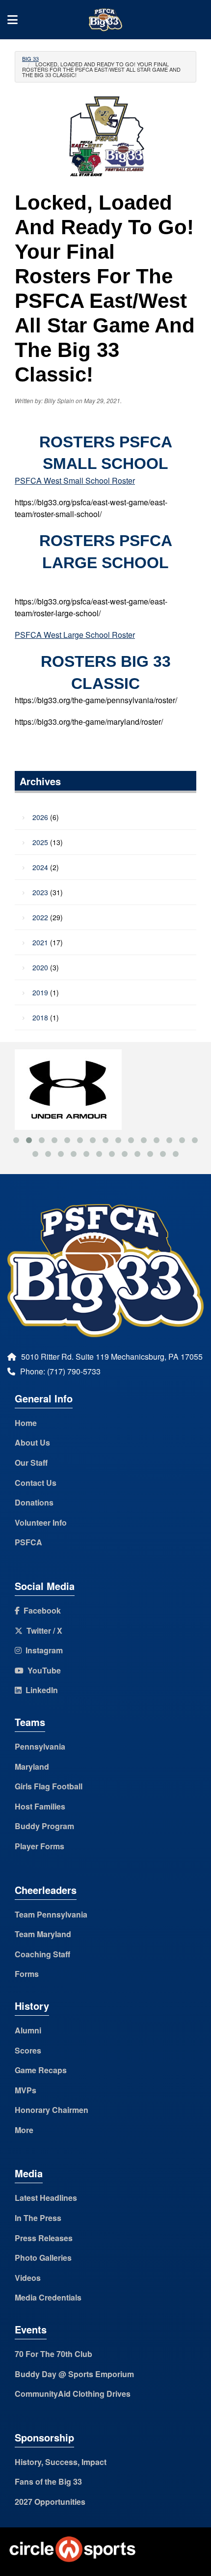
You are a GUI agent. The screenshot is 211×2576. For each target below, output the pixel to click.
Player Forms (40, 1846)
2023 (40, 892)
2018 (40, 1017)
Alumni (28, 2030)
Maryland (32, 1767)
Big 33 (30, 58)
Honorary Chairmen (52, 2110)
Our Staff (31, 1463)
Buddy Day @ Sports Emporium (74, 2374)
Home (26, 1423)
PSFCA (28, 1542)
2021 (40, 942)
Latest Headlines (46, 2198)
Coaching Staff (42, 1954)
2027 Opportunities (50, 2502)
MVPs (26, 2090)
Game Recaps (41, 2070)
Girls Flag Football (49, 1786)
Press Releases (44, 2238)
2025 (40, 842)
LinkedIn (40, 1690)
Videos (28, 2278)
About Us (32, 1442)
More (24, 2130)
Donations (34, 1502)
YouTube (42, 1670)
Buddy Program (44, 1826)
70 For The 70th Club (53, 2354)
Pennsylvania (40, 1746)
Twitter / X (42, 1631)
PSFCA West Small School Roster (75, 480)
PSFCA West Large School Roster (75, 635)
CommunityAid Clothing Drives (73, 2394)
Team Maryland (43, 1934)
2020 (40, 967)
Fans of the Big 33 (48, 2481)
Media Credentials (48, 2297)
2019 (40, 992)
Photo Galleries (43, 2258)
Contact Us (36, 1483)
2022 (40, 917)
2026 (40, 817)
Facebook (40, 1610)
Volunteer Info (41, 1522)
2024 (40, 867)
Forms (27, 1974)
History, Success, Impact (61, 2462)
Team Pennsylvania (51, 1914)
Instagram (42, 1650)
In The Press (38, 2218)
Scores (28, 2050)
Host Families (40, 1806)
